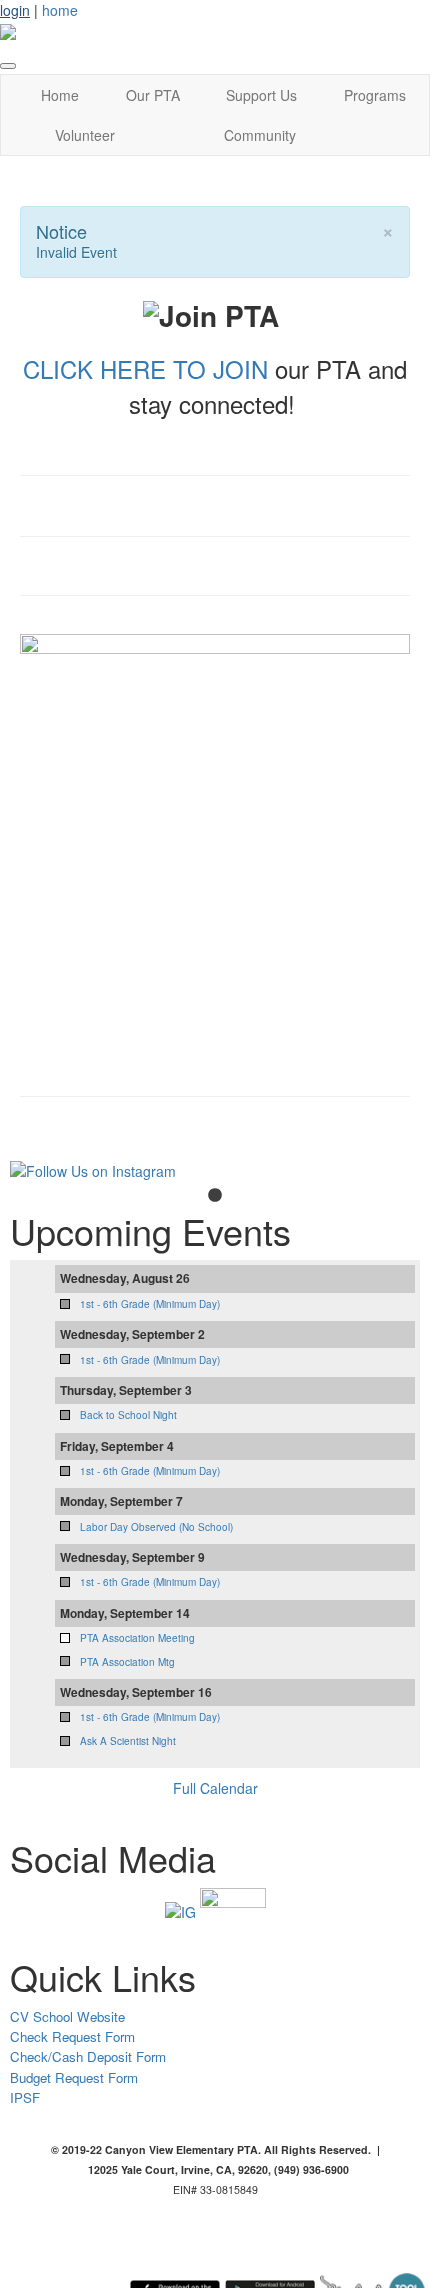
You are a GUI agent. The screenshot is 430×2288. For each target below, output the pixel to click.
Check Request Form (72, 2036)
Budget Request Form (74, 2077)
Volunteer (85, 135)
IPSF (25, 2097)
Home (60, 95)
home (60, 10)
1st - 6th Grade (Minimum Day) (150, 1304)
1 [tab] (215, 1196)
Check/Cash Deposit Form (88, 2056)
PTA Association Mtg (127, 1662)
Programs (375, 95)
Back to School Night (128, 1415)
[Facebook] (233, 1910)
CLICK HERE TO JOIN (145, 368)
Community (260, 135)
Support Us (261, 95)
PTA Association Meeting (137, 1638)
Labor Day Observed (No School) (156, 1527)
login (15, 10)
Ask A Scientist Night (128, 1741)
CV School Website (67, 2016)
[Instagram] (180, 1910)
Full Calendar (215, 1788)
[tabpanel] (215, 1171)
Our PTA (153, 95)
